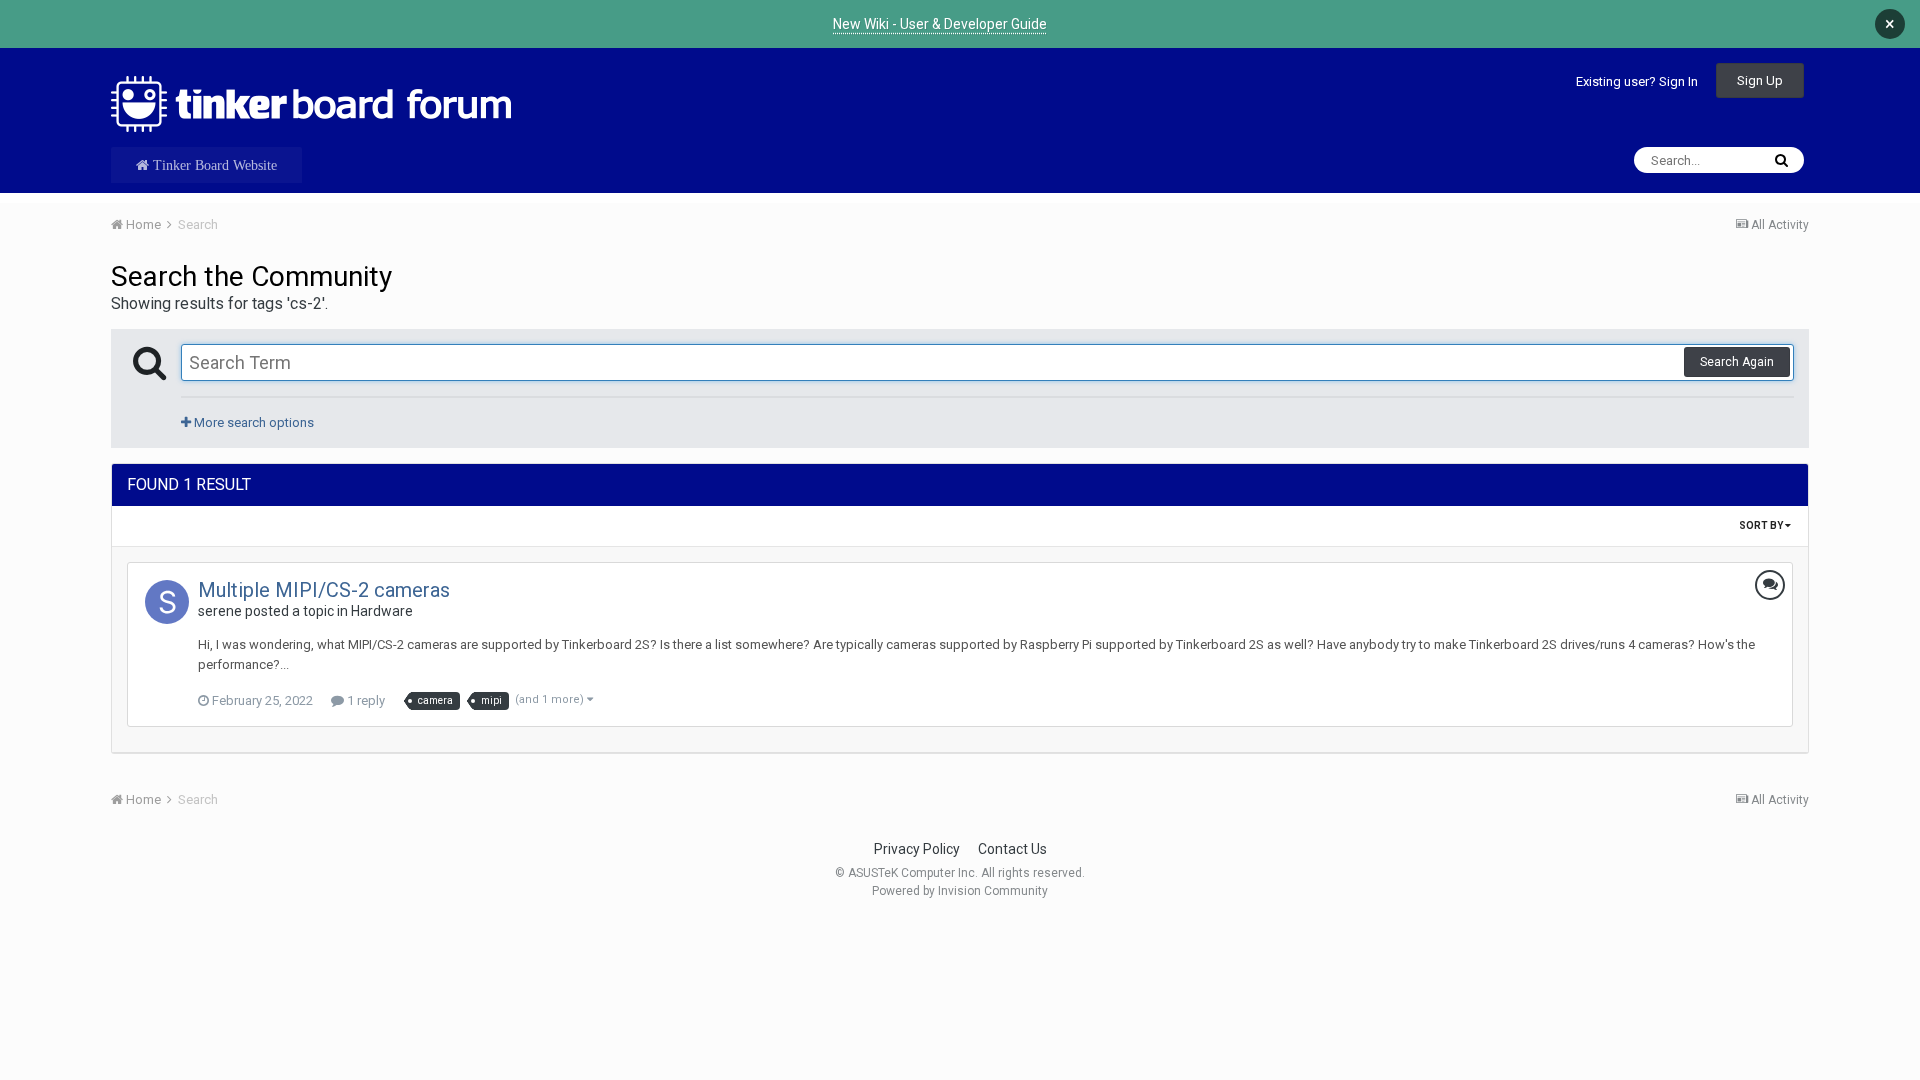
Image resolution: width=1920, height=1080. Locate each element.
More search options (252, 422)
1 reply (364, 700)
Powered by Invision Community (960, 891)
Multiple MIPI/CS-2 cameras (324, 590)
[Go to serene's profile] (167, 602)
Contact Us (1012, 849)
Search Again (1737, 362)
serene (220, 611)
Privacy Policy (917, 849)
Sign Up (1760, 80)
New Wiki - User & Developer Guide (940, 24)
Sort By (1762, 525)
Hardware (382, 611)
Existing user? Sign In (1637, 81)
